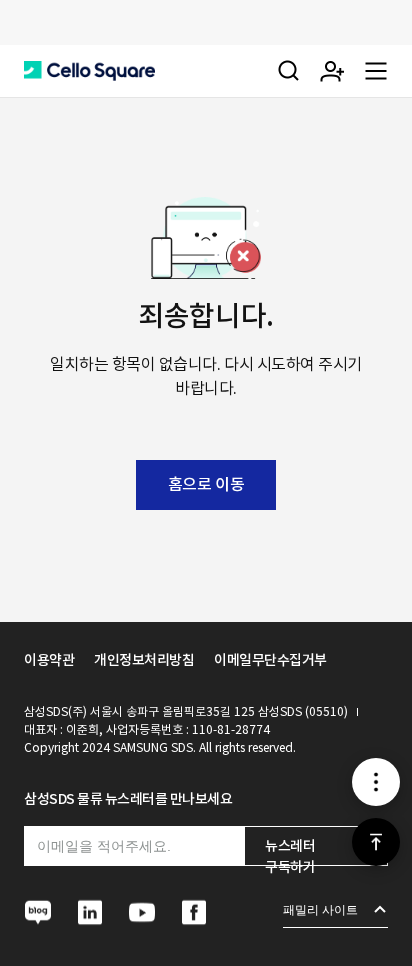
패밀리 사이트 (320, 910)
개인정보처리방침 (144, 660)
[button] (89, 71)
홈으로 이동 (206, 484)
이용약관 (49, 660)
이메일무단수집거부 (270, 660)
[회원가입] (332, 71)
